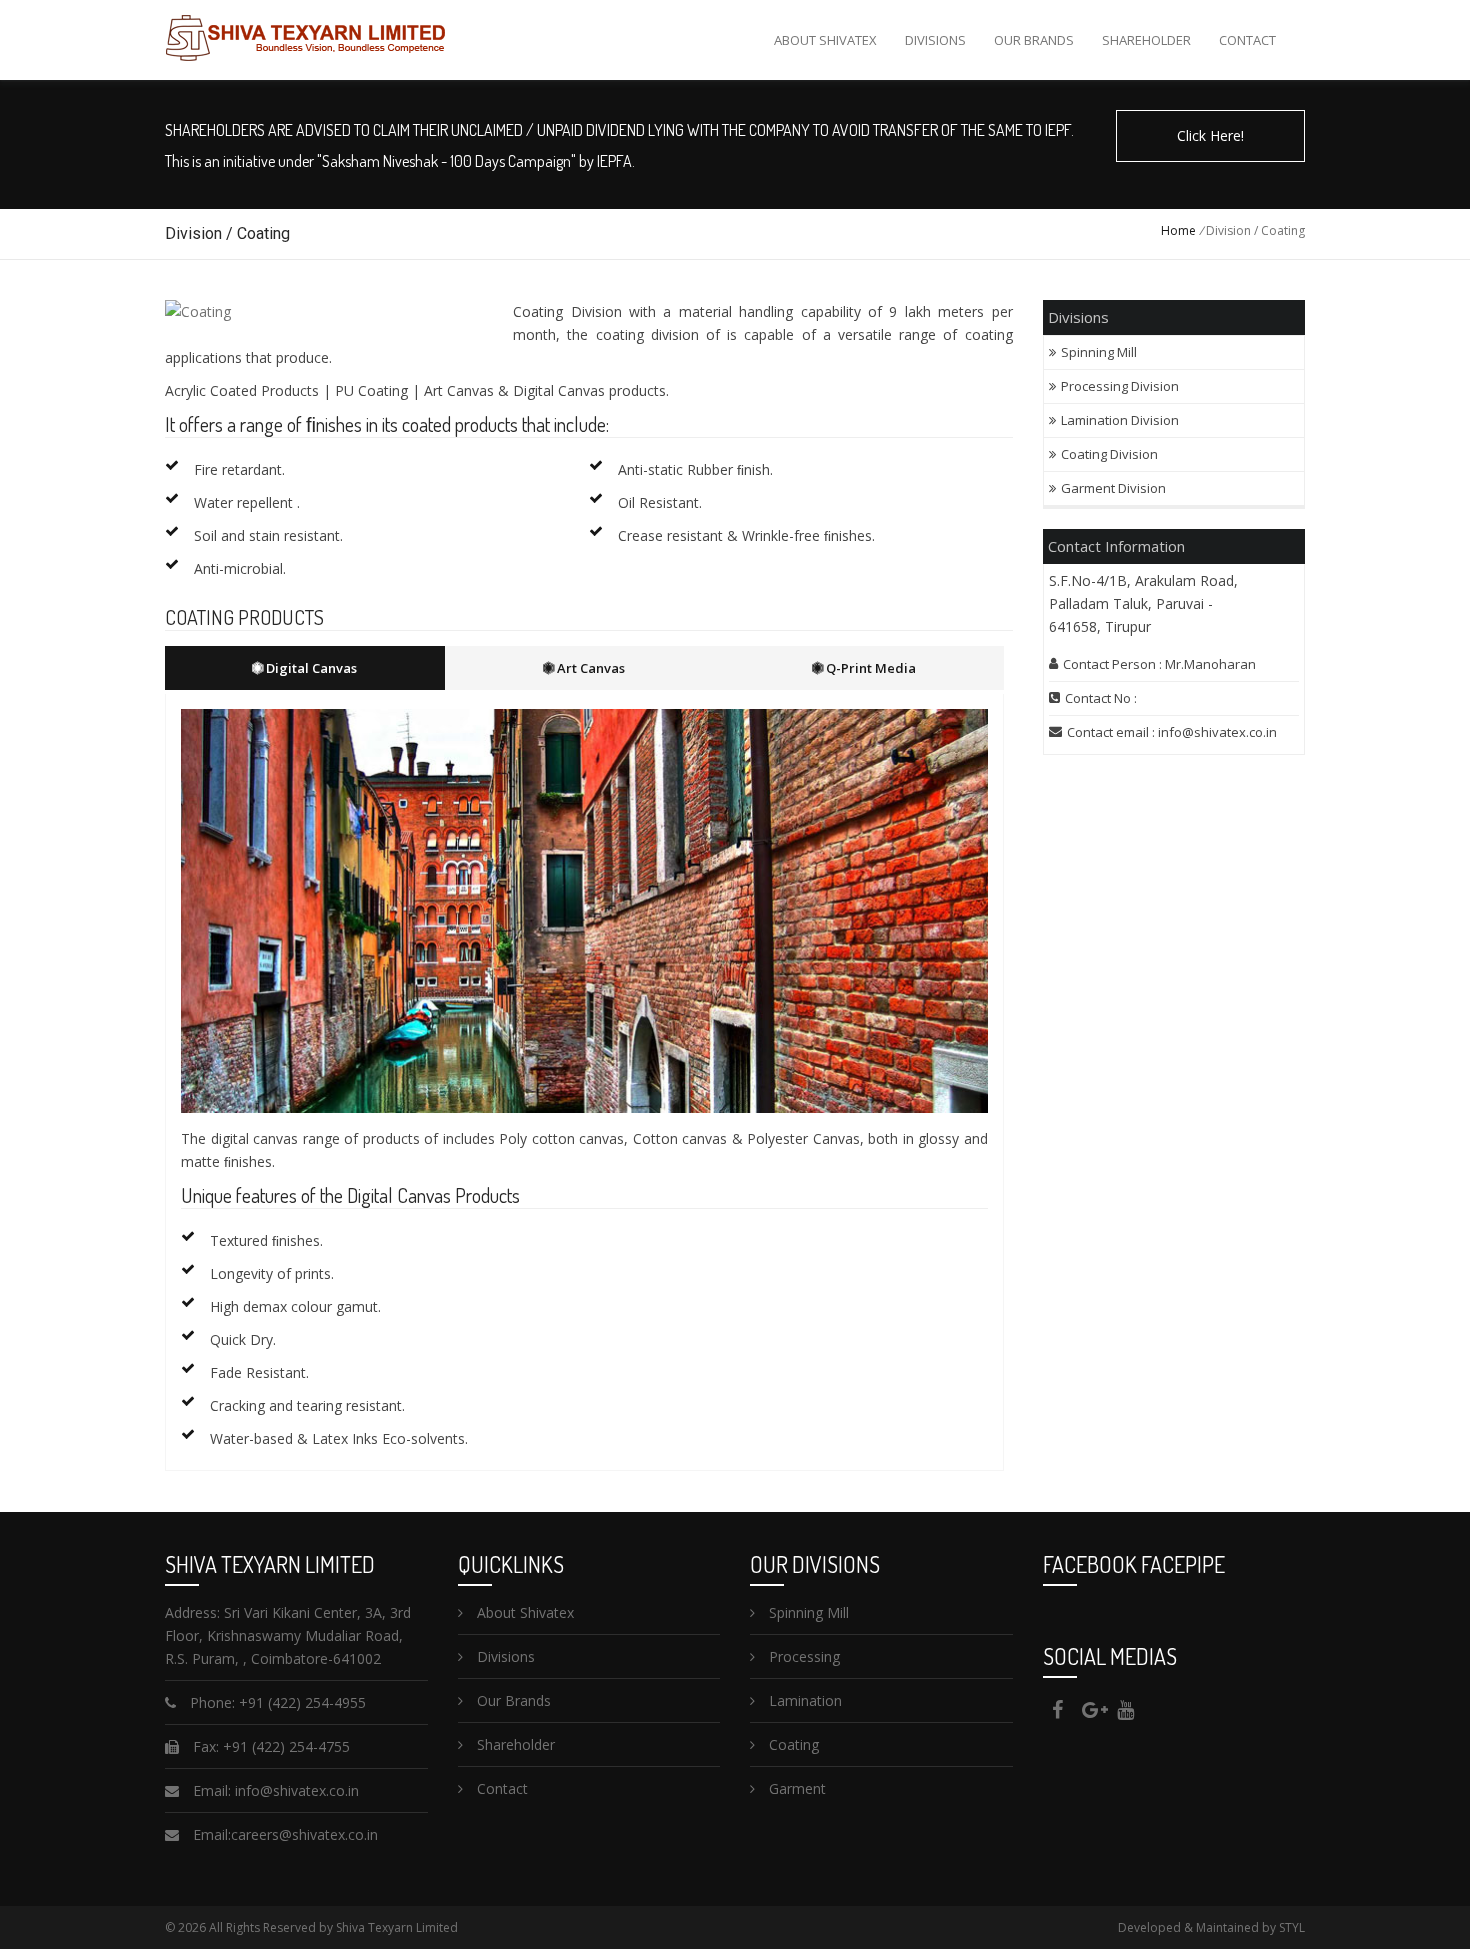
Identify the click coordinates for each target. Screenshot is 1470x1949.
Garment (795, 1788)
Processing (802, 1656)
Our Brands (1034, 40)
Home (1178, 230)
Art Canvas (589, 668)
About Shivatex (825, 40)
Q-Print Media (869, 668)
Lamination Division (1120, 420)
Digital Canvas (310, 668)
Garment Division (1113, 488)
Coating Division (1109, 454)
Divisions (935, 40)
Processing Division (1120, 386)
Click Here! (1210, 135)
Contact (1247, 40)
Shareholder (1146, 40)
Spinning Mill (1100, 352)
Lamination (803, 1700)
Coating (792, 1744)
